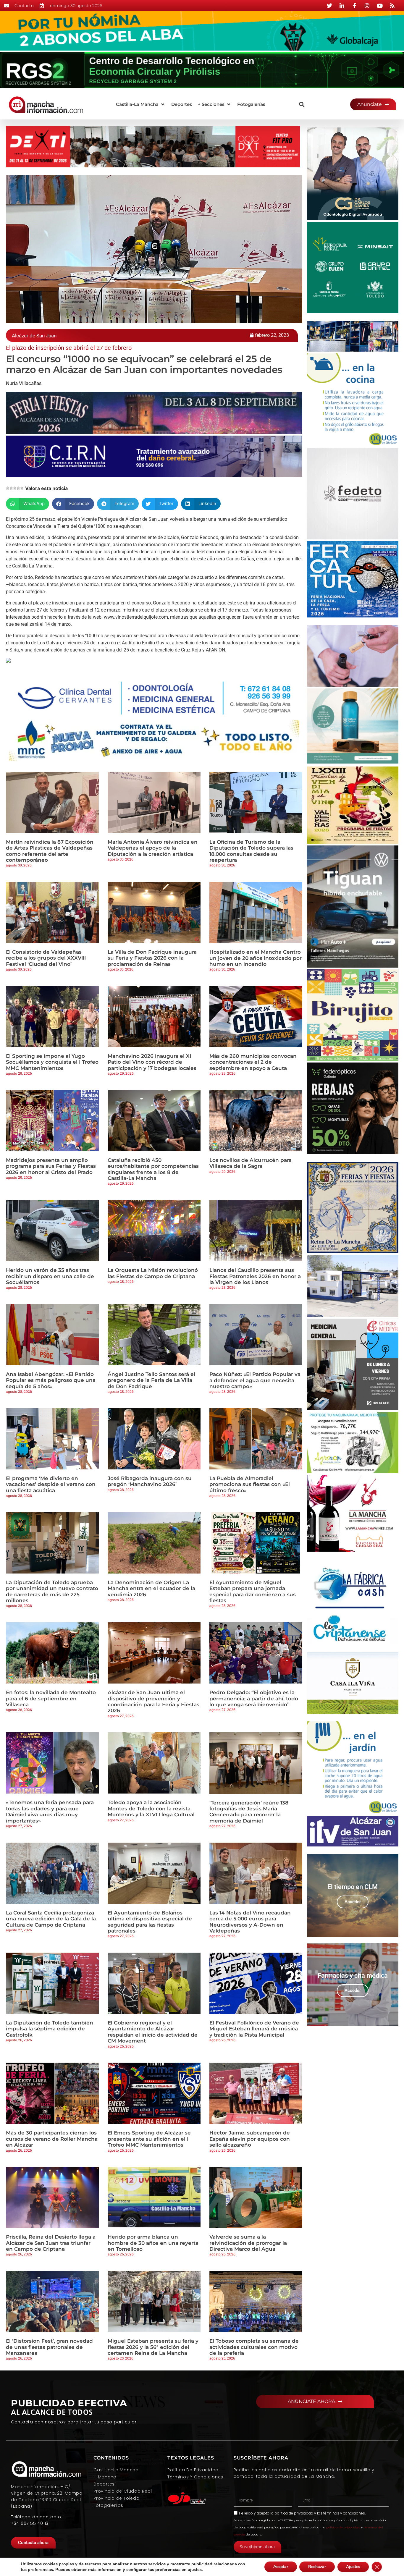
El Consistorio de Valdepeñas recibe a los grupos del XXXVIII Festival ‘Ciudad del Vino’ (46, 958)
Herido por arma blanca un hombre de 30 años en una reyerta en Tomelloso (153, 2243)
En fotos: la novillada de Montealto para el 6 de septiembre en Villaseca (51, 1698)
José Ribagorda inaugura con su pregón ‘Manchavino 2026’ (150, 1481)
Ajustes (353, 2567)
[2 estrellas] (11, 488)
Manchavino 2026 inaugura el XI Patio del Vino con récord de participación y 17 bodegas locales (152, 1062)
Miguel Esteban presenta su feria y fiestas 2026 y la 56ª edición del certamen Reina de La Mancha (153, 2347)
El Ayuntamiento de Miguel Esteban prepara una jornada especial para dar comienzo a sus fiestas (253, 1591)
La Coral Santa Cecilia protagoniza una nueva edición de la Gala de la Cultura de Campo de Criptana (51, 1919)
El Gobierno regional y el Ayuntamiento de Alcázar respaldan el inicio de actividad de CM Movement (153, 2032)
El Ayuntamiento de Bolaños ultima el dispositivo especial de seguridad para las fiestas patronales (150, 1922)
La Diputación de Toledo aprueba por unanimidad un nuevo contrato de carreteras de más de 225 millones (52, 1591)
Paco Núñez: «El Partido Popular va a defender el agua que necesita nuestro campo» (255, 1380)
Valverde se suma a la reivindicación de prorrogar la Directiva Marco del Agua (248, 2243)
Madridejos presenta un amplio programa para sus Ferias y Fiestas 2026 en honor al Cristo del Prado (51, 1166)
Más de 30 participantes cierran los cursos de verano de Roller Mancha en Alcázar (52, 2139)
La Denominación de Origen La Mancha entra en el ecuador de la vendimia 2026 (151, 1588)
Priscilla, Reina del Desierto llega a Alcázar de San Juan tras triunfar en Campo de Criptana (51, 2243)
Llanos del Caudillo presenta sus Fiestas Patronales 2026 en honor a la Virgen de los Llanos (255, 1276)
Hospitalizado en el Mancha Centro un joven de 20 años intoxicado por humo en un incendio (256, 958)
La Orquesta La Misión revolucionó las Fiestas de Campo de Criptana (153, 1273)
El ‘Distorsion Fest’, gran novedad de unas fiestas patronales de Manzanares (49, 2347)
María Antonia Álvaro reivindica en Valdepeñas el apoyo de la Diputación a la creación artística (153, 848)
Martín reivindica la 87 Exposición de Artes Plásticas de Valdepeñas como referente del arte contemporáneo (50, 851)
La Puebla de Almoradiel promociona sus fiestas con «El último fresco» (250, 1484)
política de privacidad (294, 2513)
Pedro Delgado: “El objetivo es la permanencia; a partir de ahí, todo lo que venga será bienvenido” (254, 1698)
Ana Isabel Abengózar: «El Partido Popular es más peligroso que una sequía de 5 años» (51, 1380)
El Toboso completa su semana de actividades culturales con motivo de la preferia (254, 2347)
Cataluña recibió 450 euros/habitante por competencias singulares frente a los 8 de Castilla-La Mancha (153, 1169)
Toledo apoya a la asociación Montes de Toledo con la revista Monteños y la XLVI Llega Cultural (151, 1808)
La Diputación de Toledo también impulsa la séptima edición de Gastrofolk (50, 2029)
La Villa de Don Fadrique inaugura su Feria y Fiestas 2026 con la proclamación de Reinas (152, 958)
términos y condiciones (344, 2513)
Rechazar (317, 2567)
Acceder (353, 1902)
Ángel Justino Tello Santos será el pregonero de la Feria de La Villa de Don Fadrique (151, 1380)
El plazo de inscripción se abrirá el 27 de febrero (69, 348)
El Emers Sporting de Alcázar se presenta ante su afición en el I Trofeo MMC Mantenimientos (149, 2139)
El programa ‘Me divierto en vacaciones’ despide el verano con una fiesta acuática (51, 1484)
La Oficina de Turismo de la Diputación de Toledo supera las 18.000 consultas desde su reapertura (251, 851)
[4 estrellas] (18, 488)
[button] (141, 105)
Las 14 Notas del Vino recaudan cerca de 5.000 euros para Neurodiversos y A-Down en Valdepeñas (250, 1922)
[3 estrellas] (15, 488)
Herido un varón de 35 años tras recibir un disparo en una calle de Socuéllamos (50, 1276)
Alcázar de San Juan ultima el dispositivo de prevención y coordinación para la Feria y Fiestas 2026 (153, 1701)
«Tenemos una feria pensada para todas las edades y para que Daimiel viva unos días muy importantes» (50, 1811)
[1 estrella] (8, 488)
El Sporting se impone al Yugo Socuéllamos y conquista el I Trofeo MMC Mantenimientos (52, 1062)
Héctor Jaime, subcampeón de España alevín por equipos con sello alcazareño (250, 2139)
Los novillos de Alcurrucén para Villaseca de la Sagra (251, 1163)
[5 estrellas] (22, 488)
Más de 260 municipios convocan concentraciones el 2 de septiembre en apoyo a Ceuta (253, 1062)
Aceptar (281, 2567)
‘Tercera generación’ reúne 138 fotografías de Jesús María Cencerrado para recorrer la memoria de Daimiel (249, 1812)
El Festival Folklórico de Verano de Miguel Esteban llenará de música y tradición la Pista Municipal (254, 2029)
